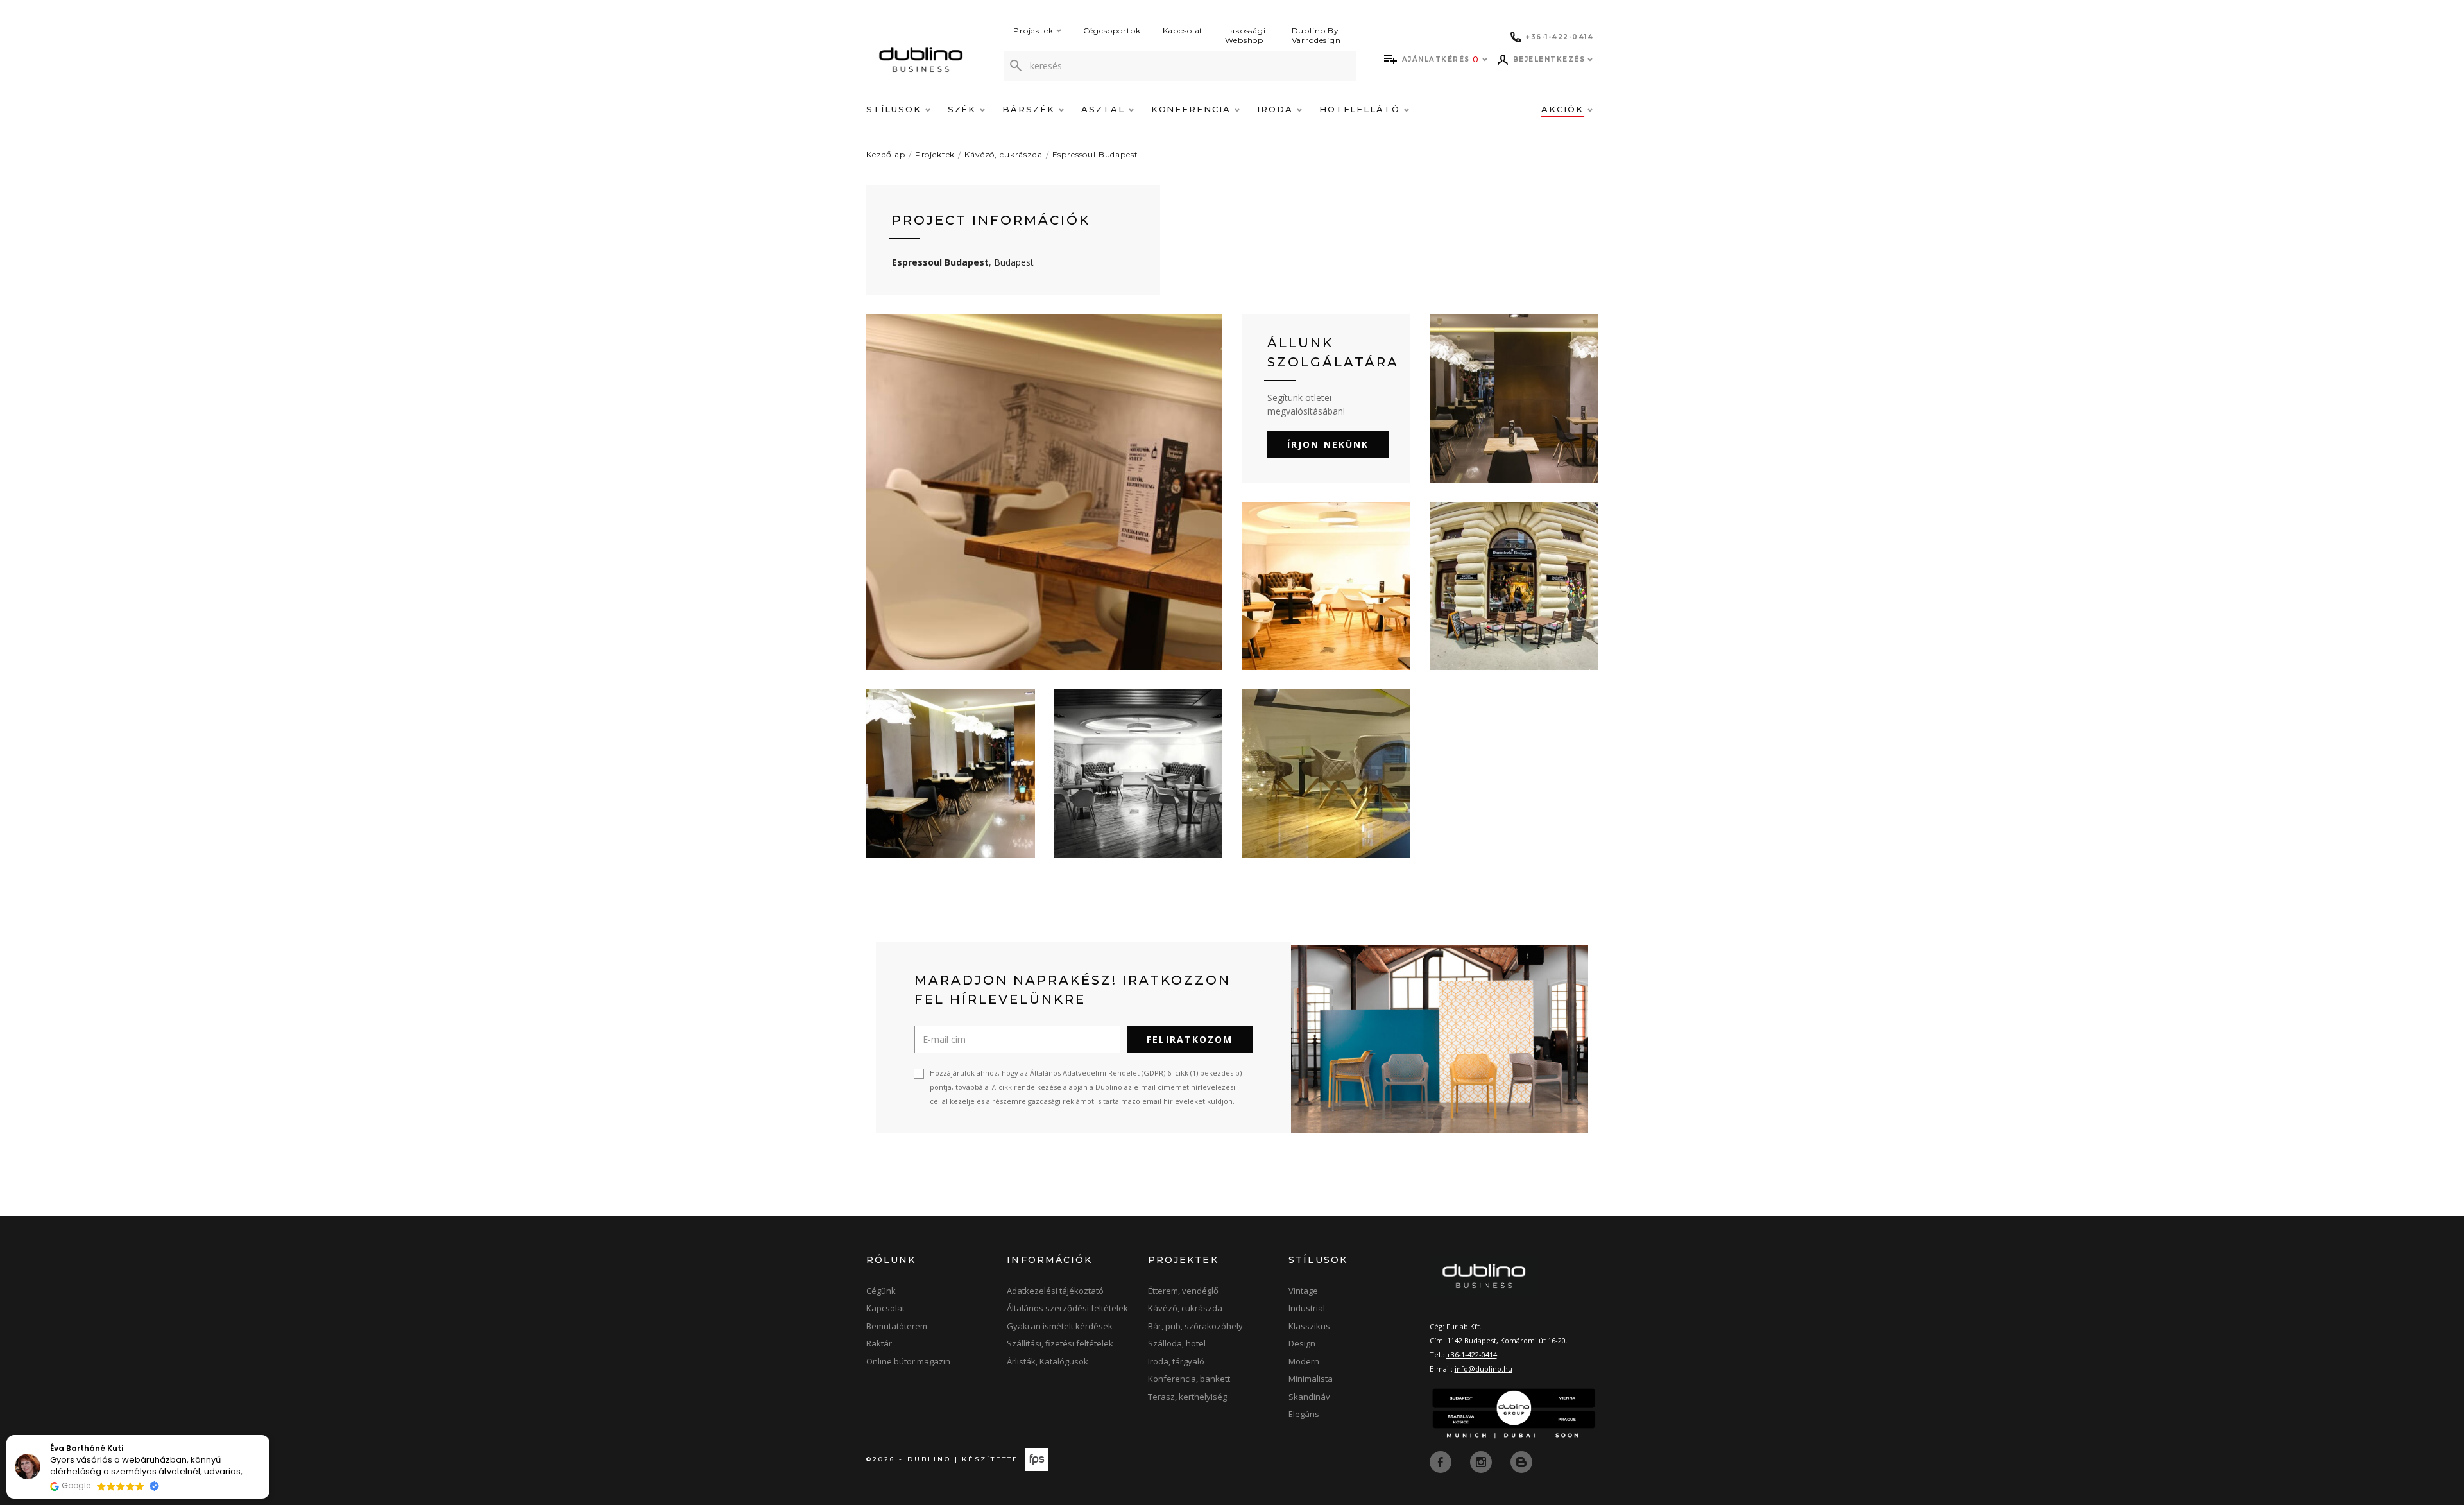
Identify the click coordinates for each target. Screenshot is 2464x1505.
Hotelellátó (1362, 109)
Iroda (1277, 109)
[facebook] (1442, 1461)
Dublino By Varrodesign (1316, 35)
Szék (964, 109)
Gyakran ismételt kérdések (1060, 1326)
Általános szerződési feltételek (1067, 1308)
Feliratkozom (1190, 1039)
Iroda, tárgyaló (1176, 1361)
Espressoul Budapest (1095, 154)
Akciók (1564, 109)
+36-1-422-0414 (1472, 1354)
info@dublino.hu (1484, 1369)
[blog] (1521, 1461)
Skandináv (1309, 1397)
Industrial (1307, 1308)
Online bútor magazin (908, 1361)
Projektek (1033, 30)
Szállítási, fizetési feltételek (1060, 1343)
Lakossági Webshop (1245, 35)
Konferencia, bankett (1189, 1379)
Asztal (1105, 109)
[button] (269, 1436)
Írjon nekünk (1328, 444)
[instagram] (1482, 1461)
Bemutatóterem (897, 1326)
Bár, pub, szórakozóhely (1195, 1326)
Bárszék (1031, 109)
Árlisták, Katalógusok (1048, 1361)
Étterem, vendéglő (1183, 1291)
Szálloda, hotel (1177, 1343)
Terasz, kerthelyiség (1187, 1397)
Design (1302, 1343)
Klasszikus (1309, 1326)
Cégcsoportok (1112, 30)
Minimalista (1311, 1379)
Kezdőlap (886, 154)
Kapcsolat (1183, 30)
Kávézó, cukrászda (1003, 154)
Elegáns (1304, 1414)
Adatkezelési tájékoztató (1055, 1291)
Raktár (879, 1343)
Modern (1304, 1361)
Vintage (1303, 1291)
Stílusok (896, 109)
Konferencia (1193, 109)
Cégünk (881, 1291)
